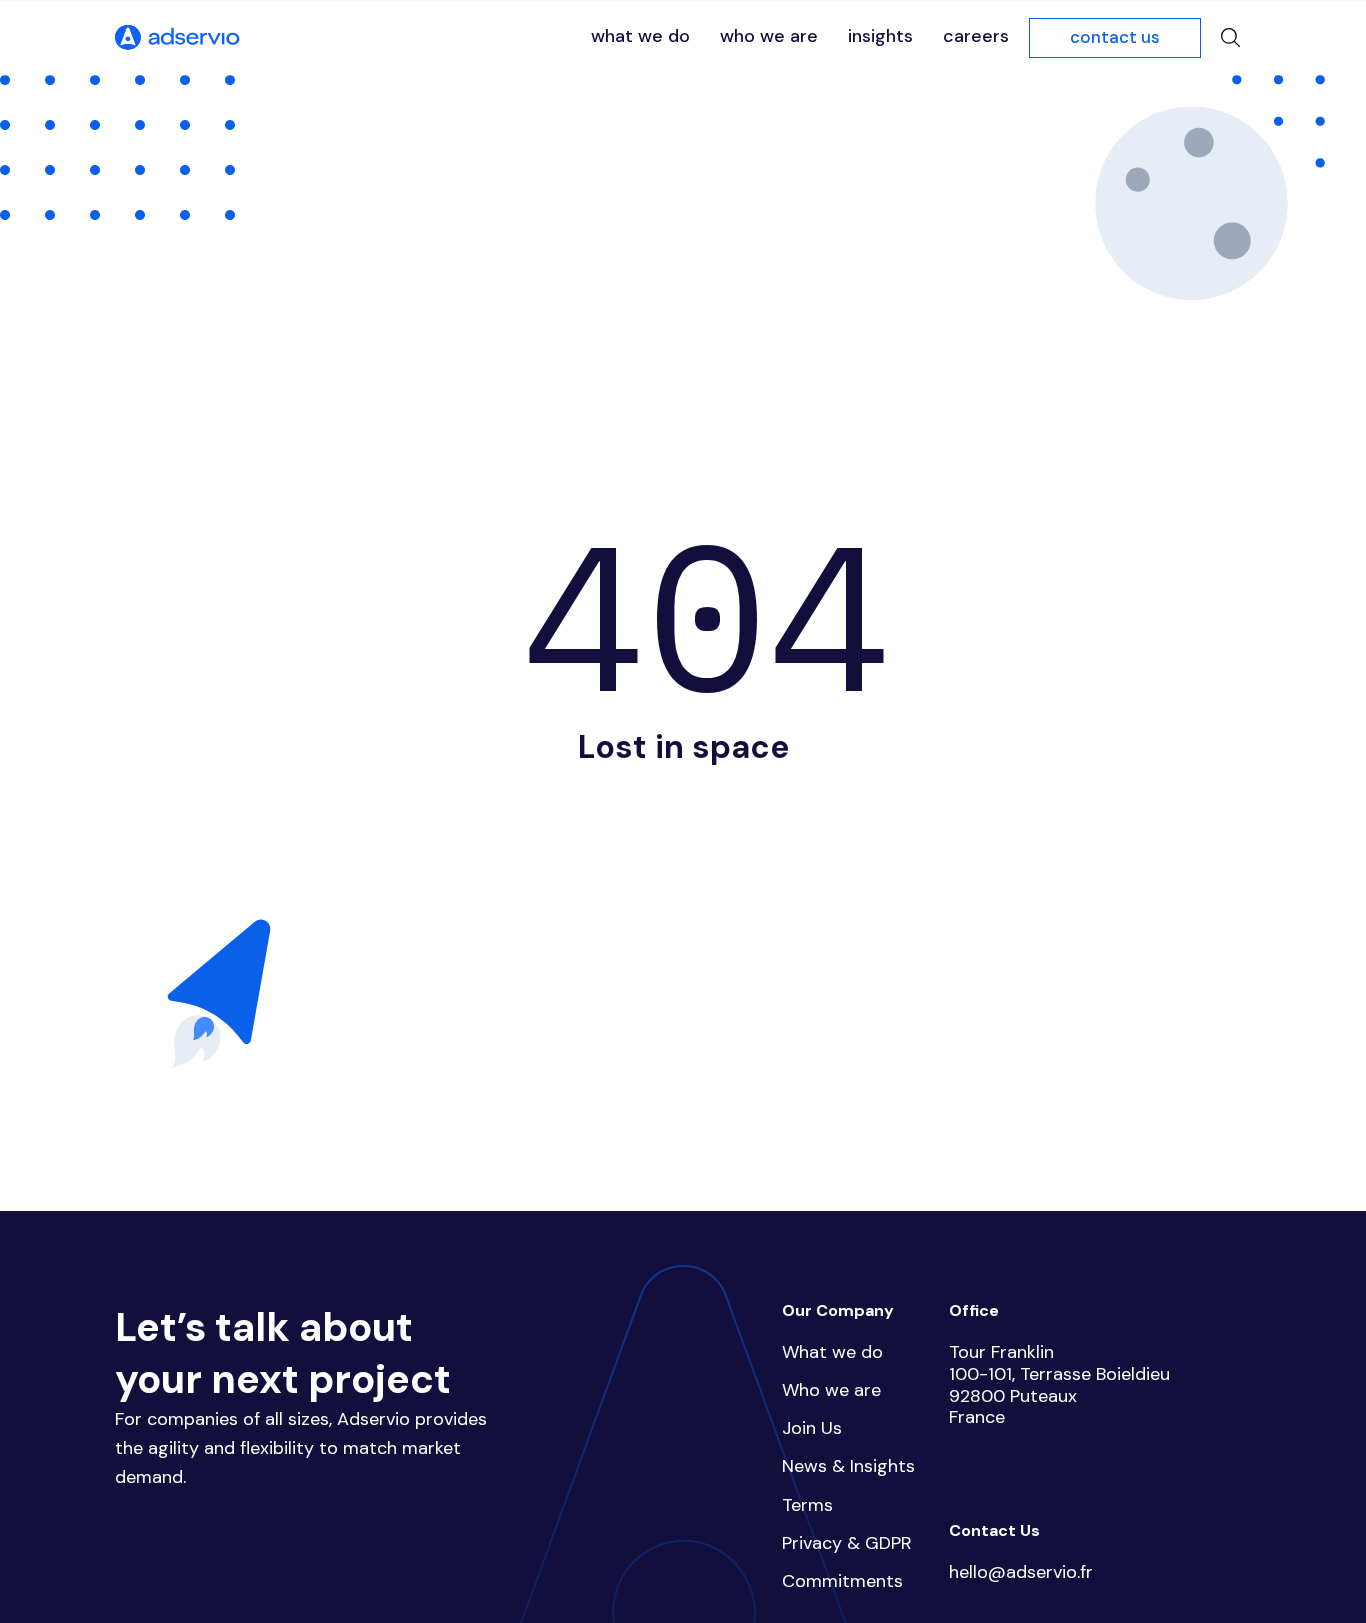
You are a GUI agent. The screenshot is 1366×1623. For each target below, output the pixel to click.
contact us (1115, 37)
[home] (177, 38)
